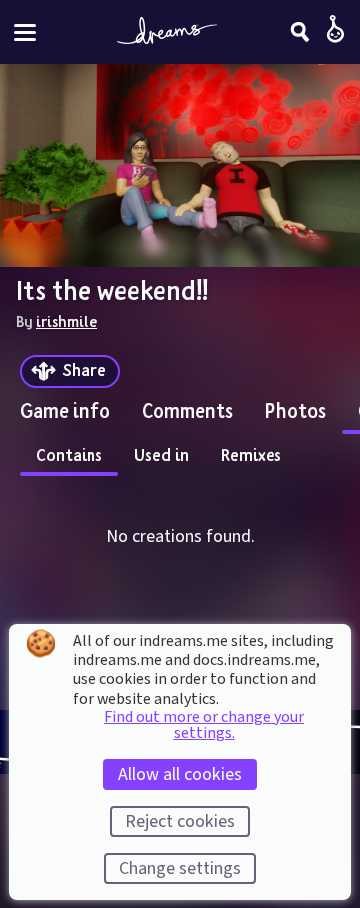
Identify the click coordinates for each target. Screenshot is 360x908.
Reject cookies (180, 821)
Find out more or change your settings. (204, 725)
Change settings (180, 868)
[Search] (300, 32)
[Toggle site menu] (25, 32)
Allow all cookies (180, 774)
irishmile (66, 321)
